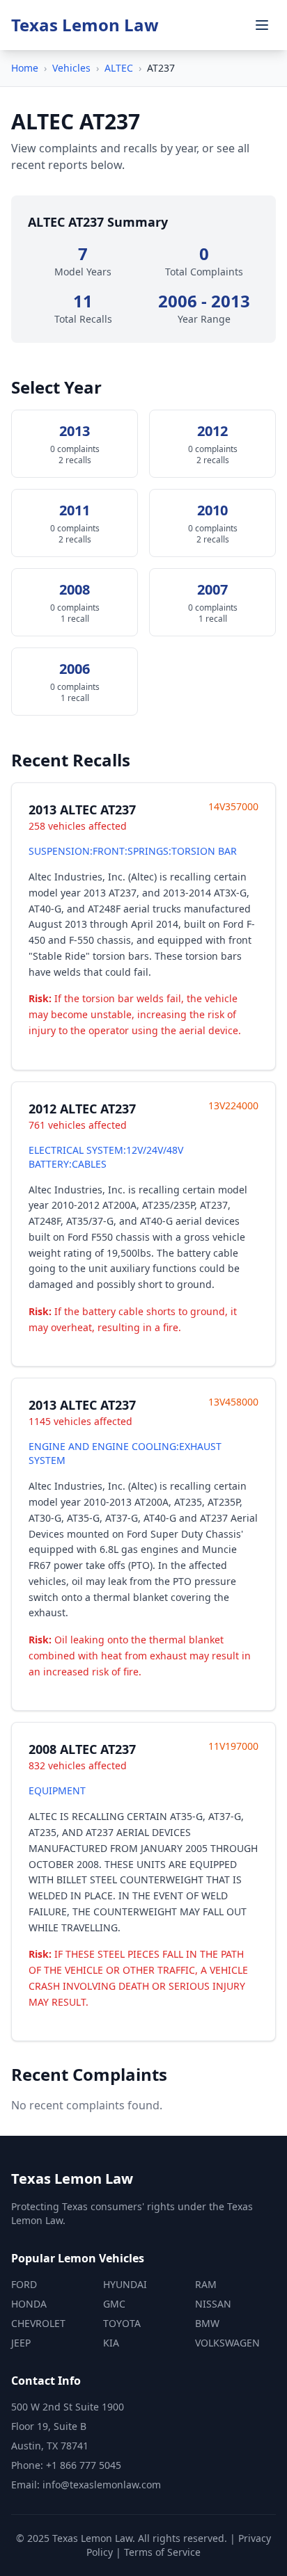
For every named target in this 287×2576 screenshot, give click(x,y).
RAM (206, 2284)
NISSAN (213, 2304)
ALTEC (119, 68)
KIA (111, 2343)
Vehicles (71, 68)
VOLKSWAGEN (227, 2343)
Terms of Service (162, 2552)
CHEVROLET (38, 2323)
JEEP (21, 2343)
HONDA (29, 2304)
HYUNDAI (125, 2284)
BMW (207, 2323)
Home (25, 68)
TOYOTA (122, 2323)
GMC (114, 2304)
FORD (24, 2284)
